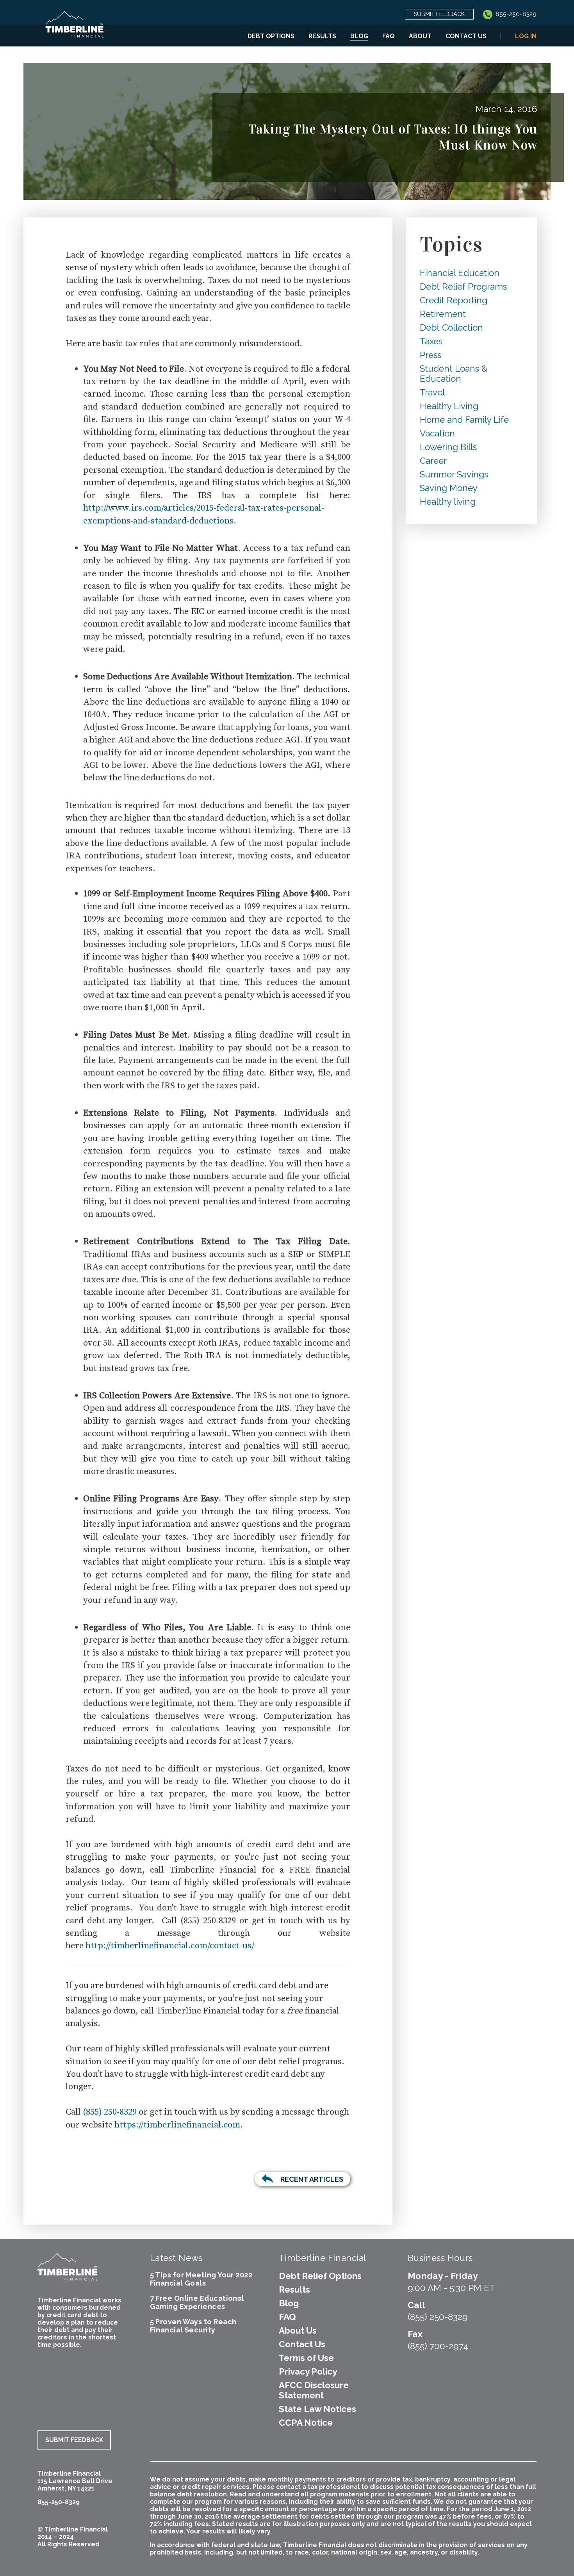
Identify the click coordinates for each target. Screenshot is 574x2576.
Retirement (443, 314)
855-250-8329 (515, 14)
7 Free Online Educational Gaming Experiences (197, 2302)
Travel (432, 392)
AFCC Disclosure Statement (314, 2390)
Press (430, 355)
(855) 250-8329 (110, 2112)
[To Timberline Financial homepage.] (75, 29)
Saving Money (449, 488)
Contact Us (466, 36)
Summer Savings (454, 474)
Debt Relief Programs (463, 287)
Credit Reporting (454, 300)
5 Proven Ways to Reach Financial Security (193, 2326)
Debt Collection (451, 328)
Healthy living (448, 502)
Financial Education (460, 273)
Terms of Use (306, 2358)
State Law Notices (317, 2409)
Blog (359, 36)
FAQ (389, 36)
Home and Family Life (464, 420)
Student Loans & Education (454, 374)
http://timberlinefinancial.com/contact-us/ (170, 1946)
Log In (526, 36)
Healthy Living (449, 406)
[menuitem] (271, 36)
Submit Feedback (439, 14)
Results (322, 36)
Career (433, 461)
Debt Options (271, 36)
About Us (298, 2330)
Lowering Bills (448, 447)
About (420, 36)
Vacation (437, 433)
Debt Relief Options (320, 2276)
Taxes (431, 341)
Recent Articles (312, 2179)
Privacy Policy (308, 2371)
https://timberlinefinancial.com (177, 2125)
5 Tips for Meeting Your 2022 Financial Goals (201, 2279)
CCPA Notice (306, 2423)
